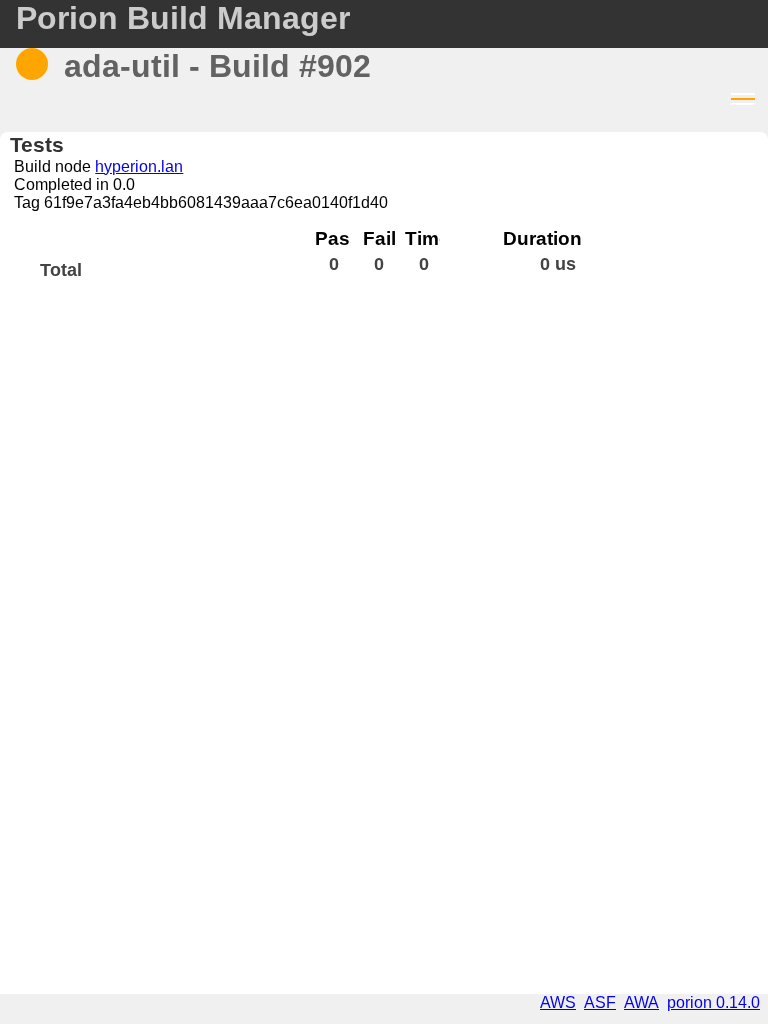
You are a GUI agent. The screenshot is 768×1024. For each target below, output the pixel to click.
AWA (641, 1002)
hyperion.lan (139, 166)
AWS (558, 1002)
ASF (600, 1002)
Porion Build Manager (183, 18)
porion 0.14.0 (713, 1002)
